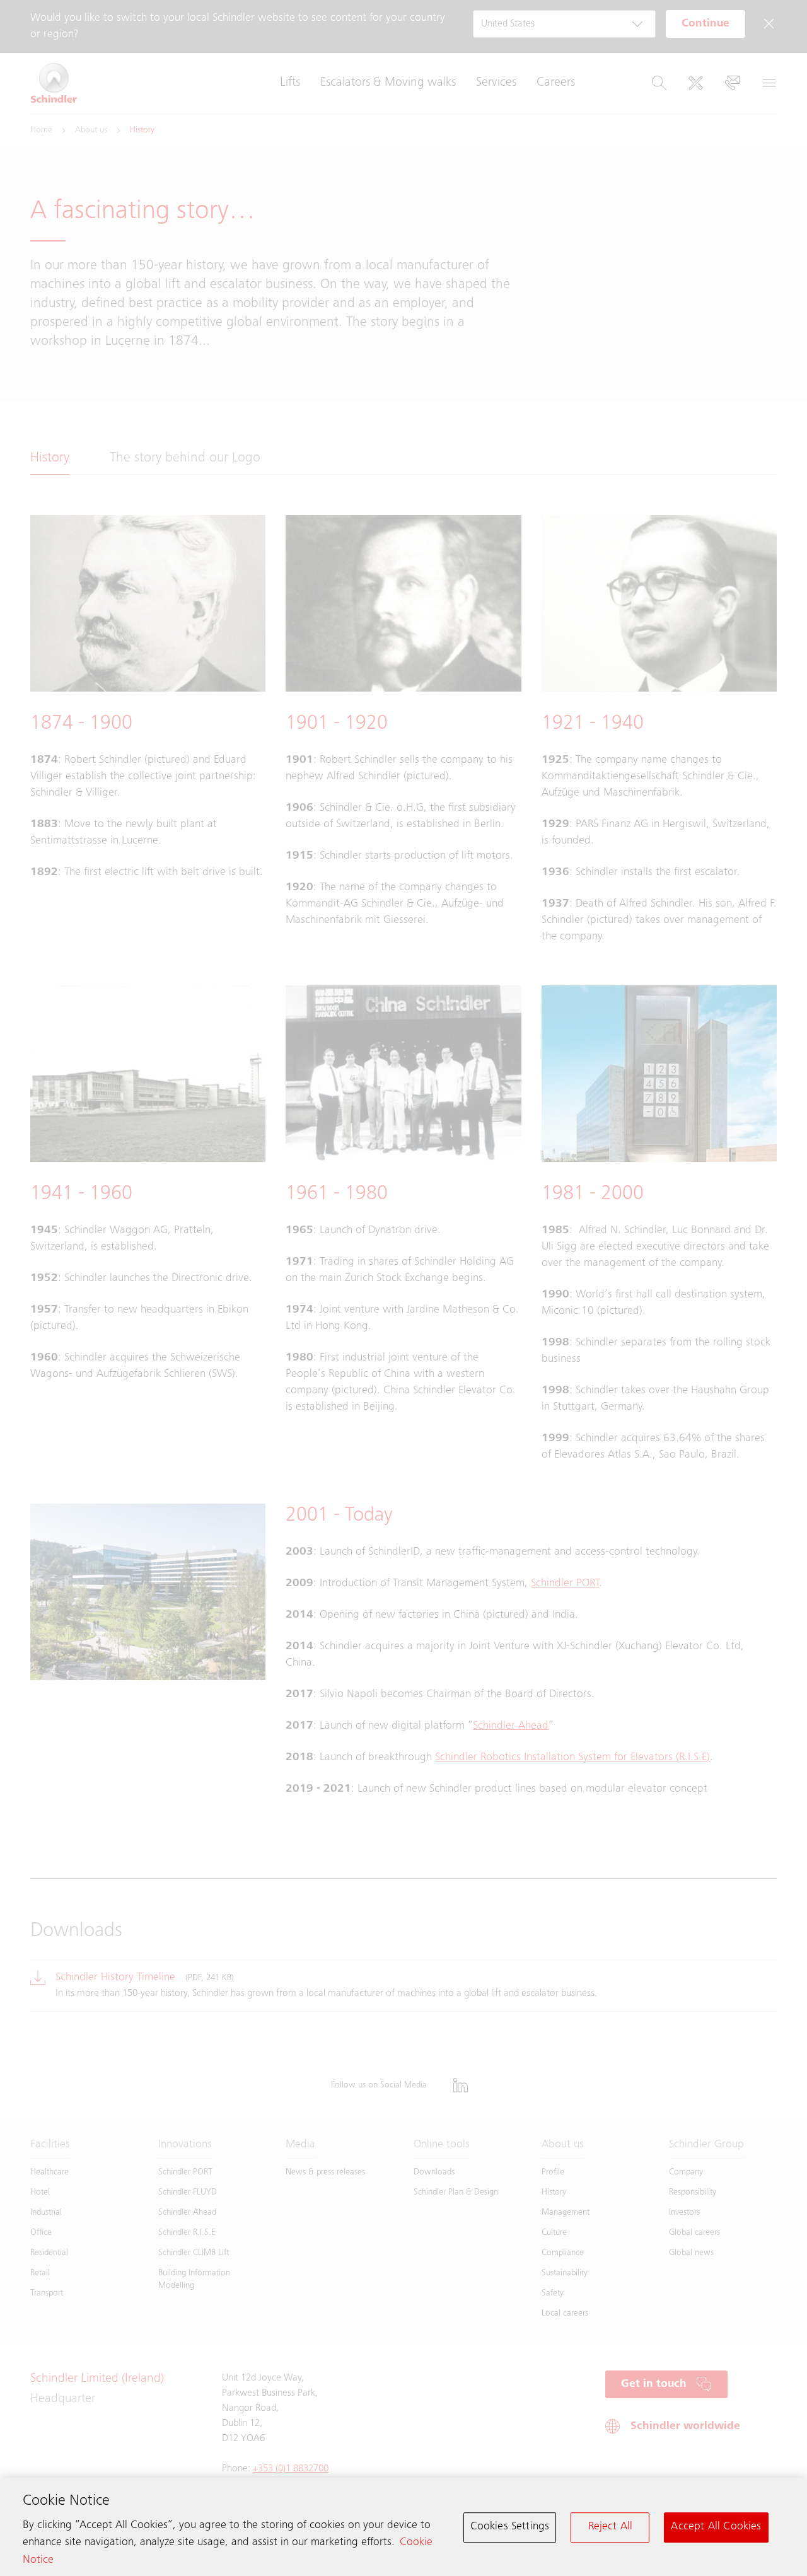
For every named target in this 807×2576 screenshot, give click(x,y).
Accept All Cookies (716, 2527)
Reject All (611, 2527)
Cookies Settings (510, 2527)
